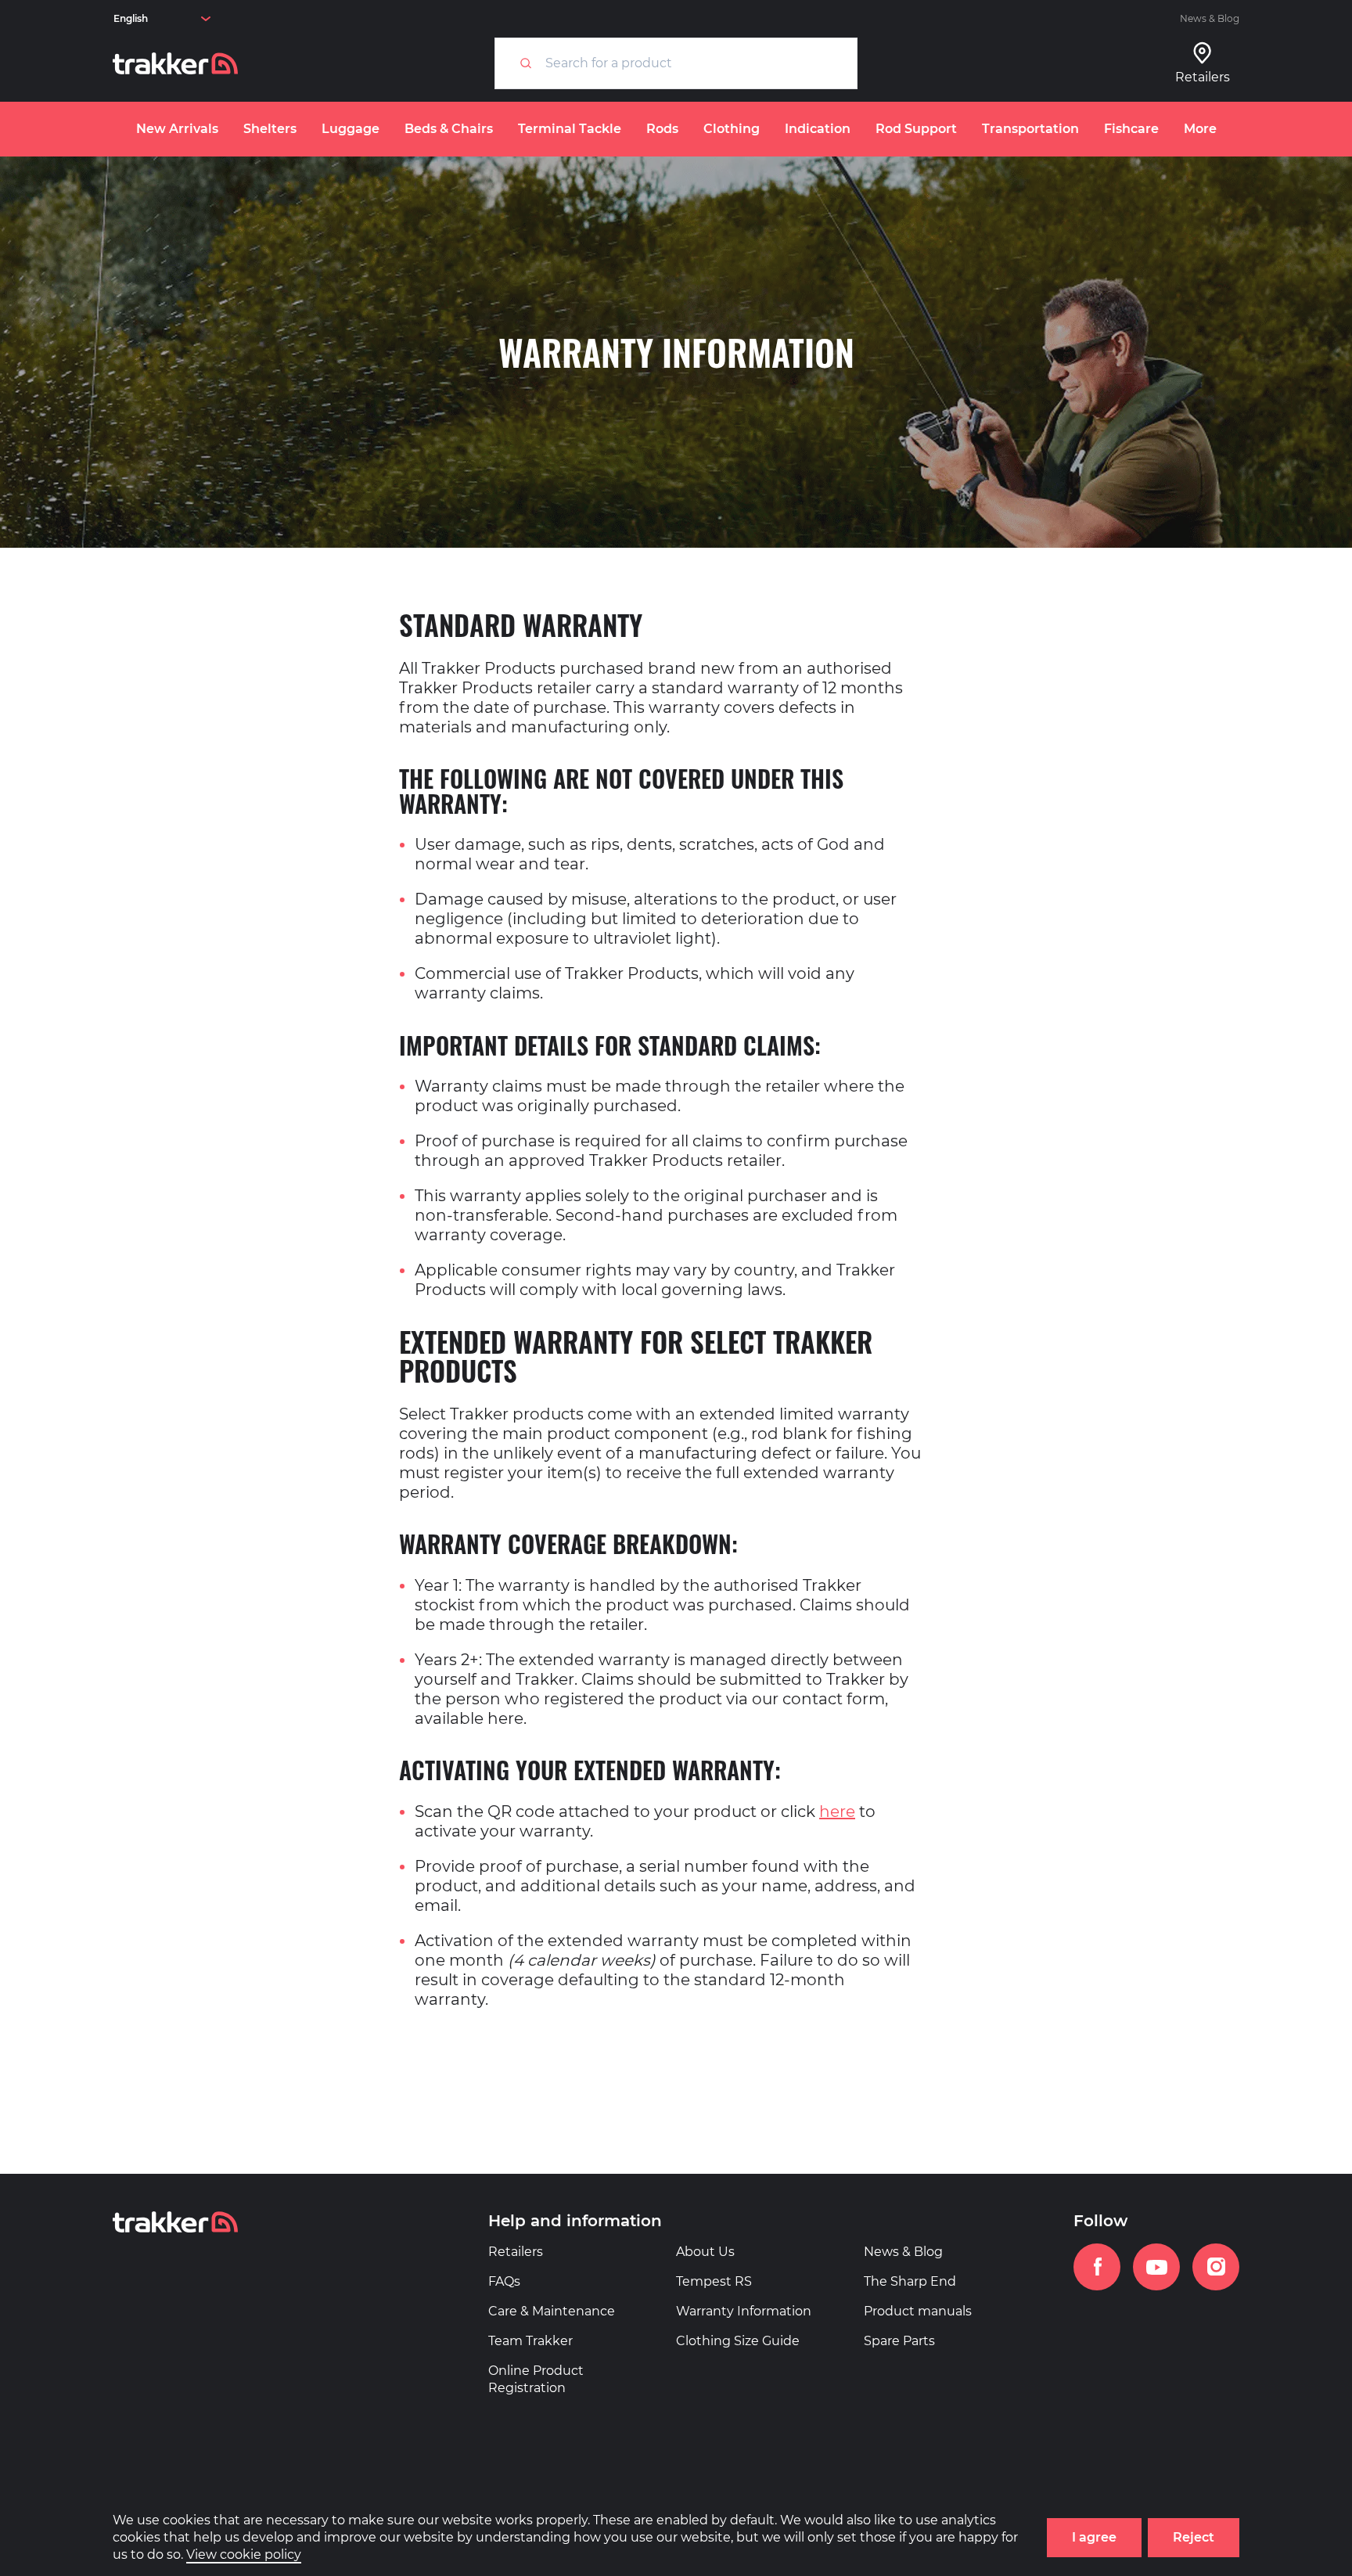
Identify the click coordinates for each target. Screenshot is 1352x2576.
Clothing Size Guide (738, 2341)
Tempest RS (714, 2281)
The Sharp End (910, 2281)
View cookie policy (244, 2554)
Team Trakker (530, 2341)
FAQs (504, 2281)
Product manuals (918, 2311)
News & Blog (1210, 18)
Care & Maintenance (552, 2311)
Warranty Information (744, 2311)
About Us (705, 2252)
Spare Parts (899, 2341)
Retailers (516, 2252)
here (837, 1811)
